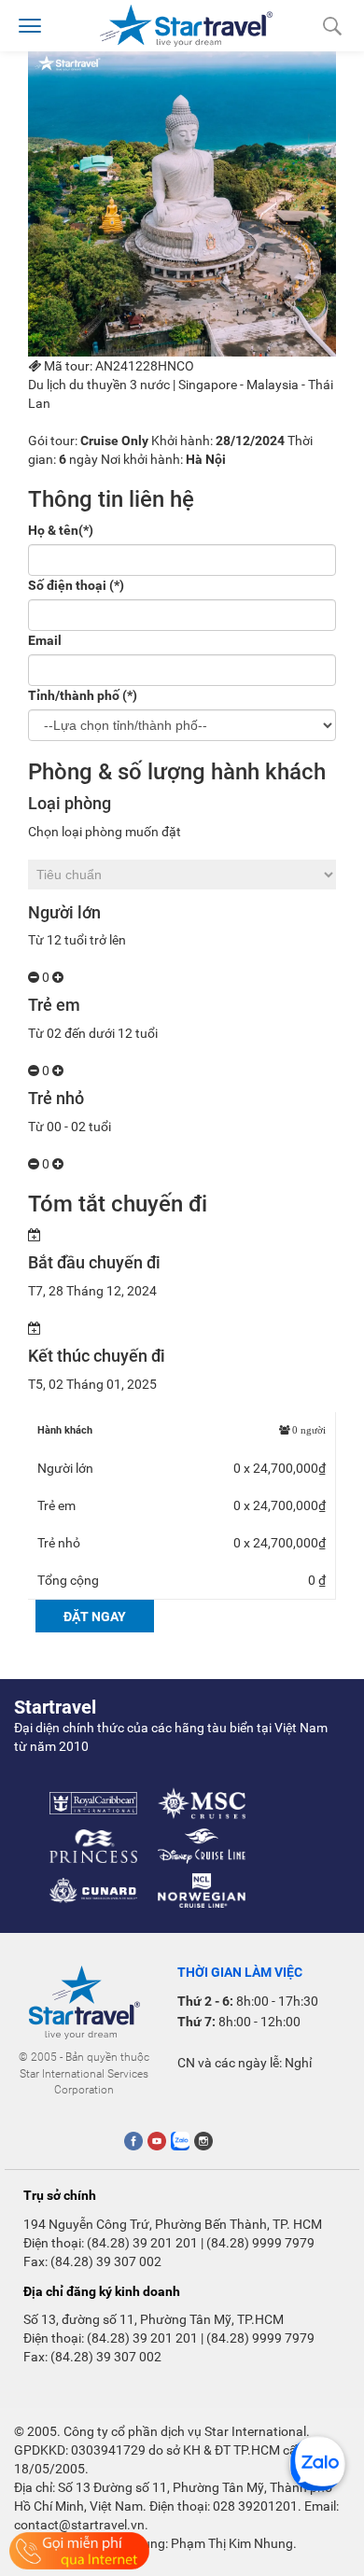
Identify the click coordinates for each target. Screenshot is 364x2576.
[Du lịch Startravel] (186, 24)
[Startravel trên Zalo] (180, 2141)
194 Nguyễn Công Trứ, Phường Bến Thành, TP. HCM (173, 2224)
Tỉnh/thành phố (83, 695)
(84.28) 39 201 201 (142, 2243)
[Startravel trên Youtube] (157, 2141)
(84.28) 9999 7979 (260, 2243)
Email (45, 640)
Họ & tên (61, 530)
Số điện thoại (76, 585)
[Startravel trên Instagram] (203, 2141)
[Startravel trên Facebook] (133, 2141)
